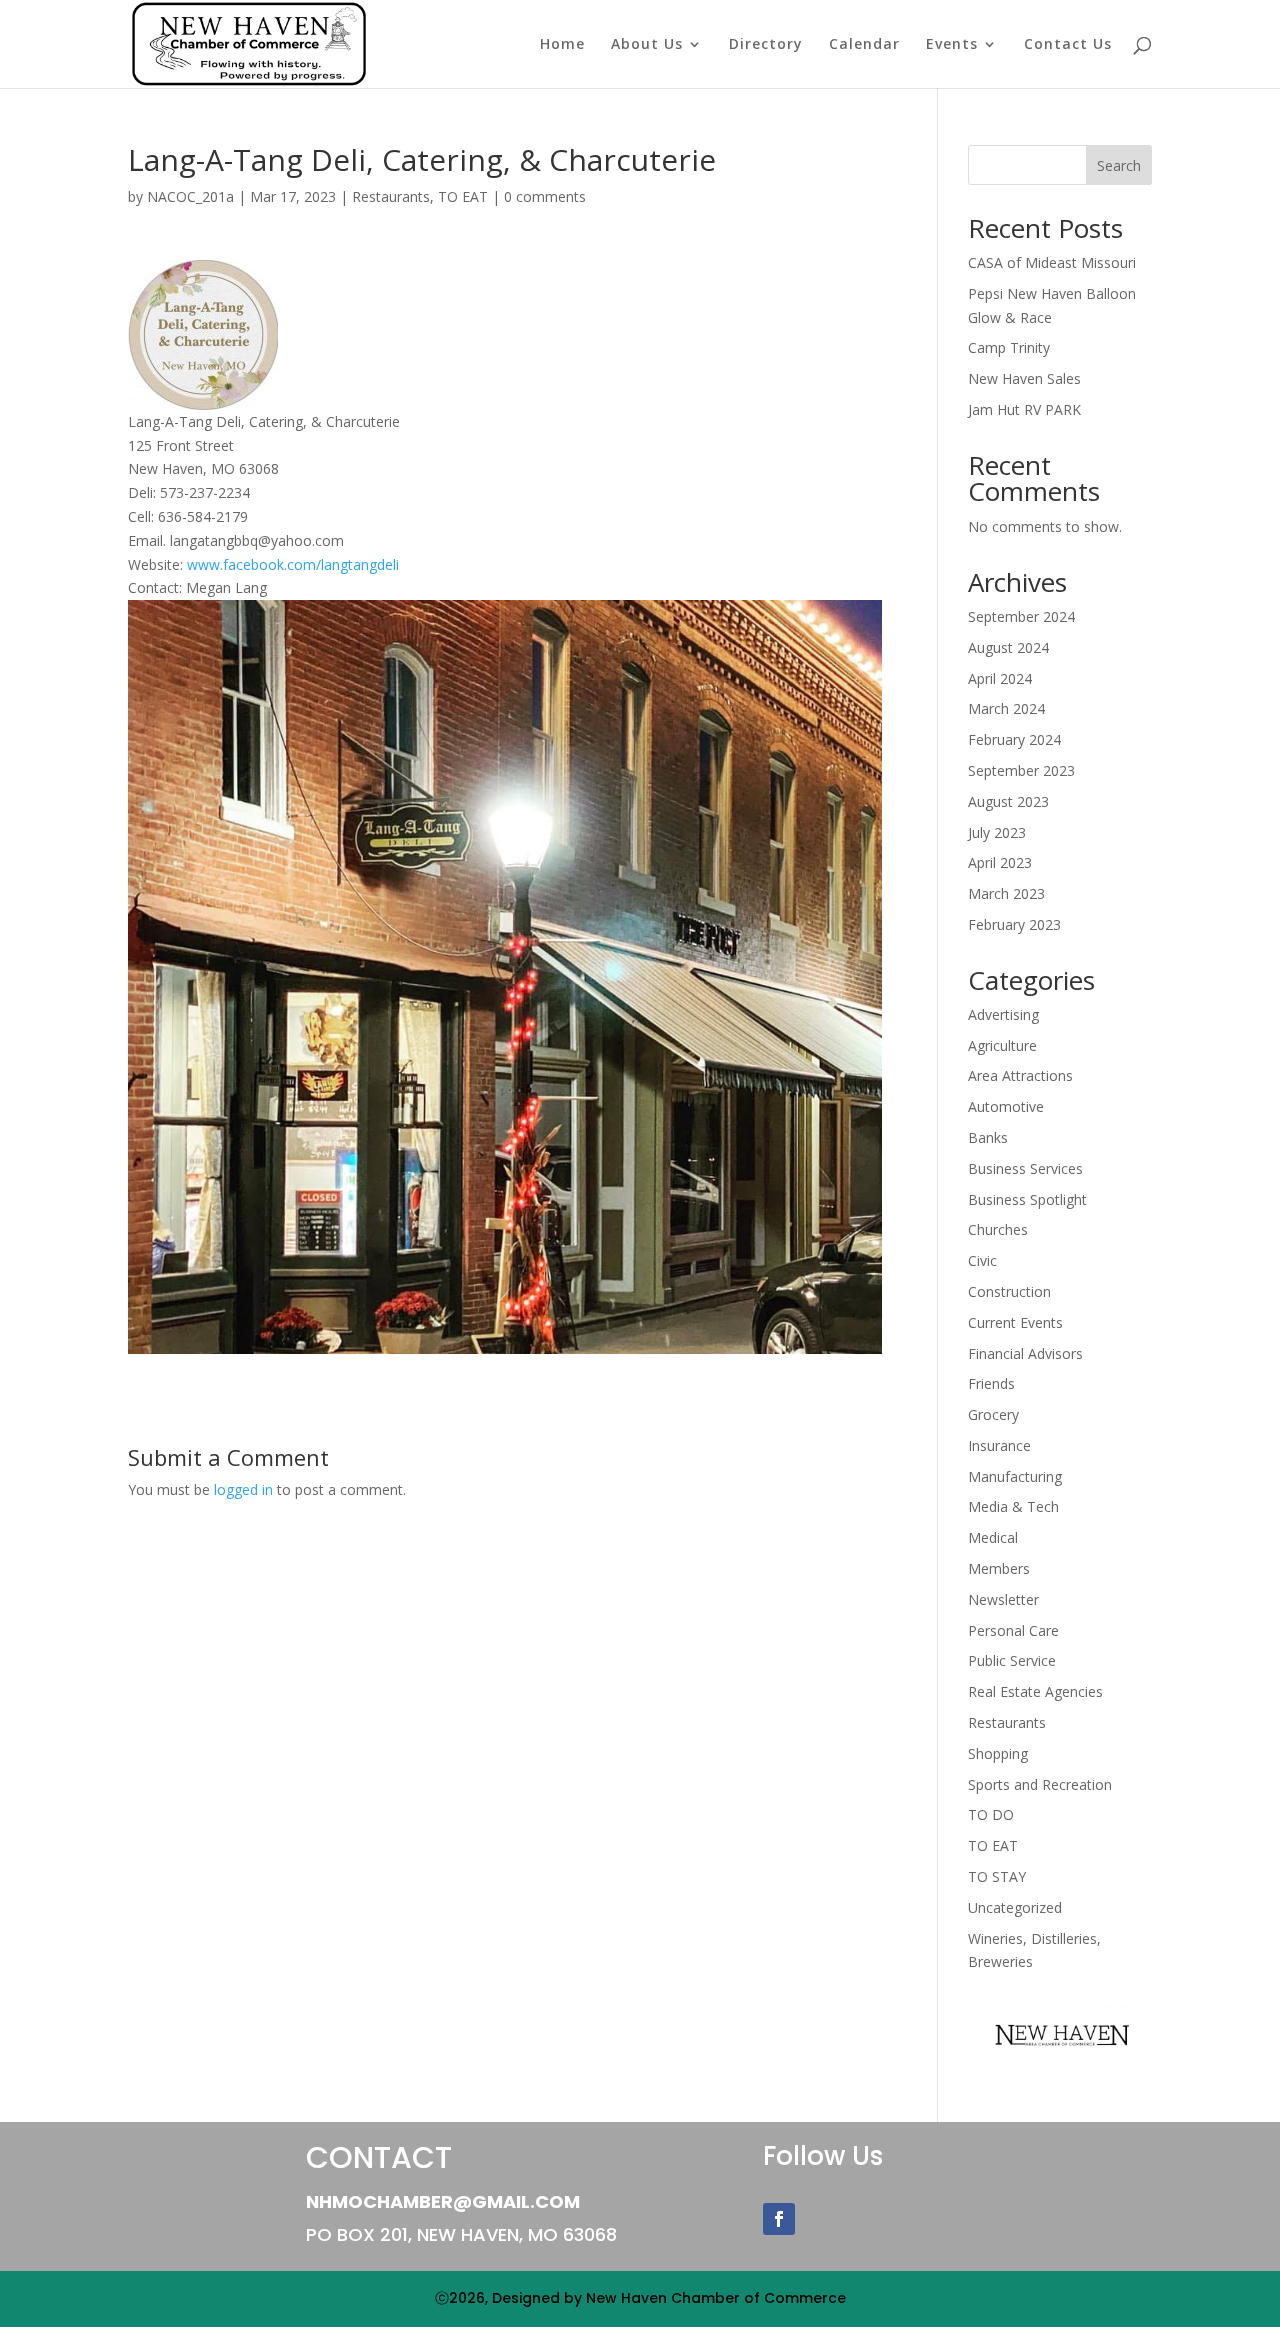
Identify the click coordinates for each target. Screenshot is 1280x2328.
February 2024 (1014, 739)
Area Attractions (1020, 1075)
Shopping (998, 1753)
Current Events (1015, 1322)
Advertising (1003, 1014)
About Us (647, 45)
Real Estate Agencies (1035, 1691)
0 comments (545, 196)
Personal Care (1013, 1630)
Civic (982, 1260)
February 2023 (1014, 924)
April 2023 (1000, 862)
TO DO (991, 1814)
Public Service (1012, 1660)
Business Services (1025, 1168)
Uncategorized (1015, 1907)
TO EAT (463, 196)
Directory (766, 45)
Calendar (864, 45)
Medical (993, 1537)
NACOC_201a (190, 196)
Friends (991, 1383)
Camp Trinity (1009, 347)
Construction (1009, 1291)
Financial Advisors (1025, 1353)
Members (999, 1568)
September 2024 (1021, 616)
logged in (243, 1489)
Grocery (993, 1414)
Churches (998, 1229)
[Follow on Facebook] (779, 2219)
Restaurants (391, 196)
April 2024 (1000, 678)
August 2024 (1008, 647)
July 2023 (997, 832)
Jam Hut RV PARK (1024, 409)
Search (1119, 165)
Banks (988, 1137)
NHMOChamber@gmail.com (443, 2201)
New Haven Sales (1024, 378)
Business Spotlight (1027, 1199)
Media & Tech (1013, 1506)
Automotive (1006, 1106)
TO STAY (997, 1876)
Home (562, 45)
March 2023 (1006, 893)
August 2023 (1008, 801)
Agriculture (1002, 1045)
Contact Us (1068, 45)
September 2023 (1021, 770)
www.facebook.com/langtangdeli (293, 564)
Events (952, 45)
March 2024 (1006, 708)
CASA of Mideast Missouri (1052, 262)
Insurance (999, 1445)
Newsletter (1003, 1599)
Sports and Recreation (1040, 1784)
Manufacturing (1015, 1476)
